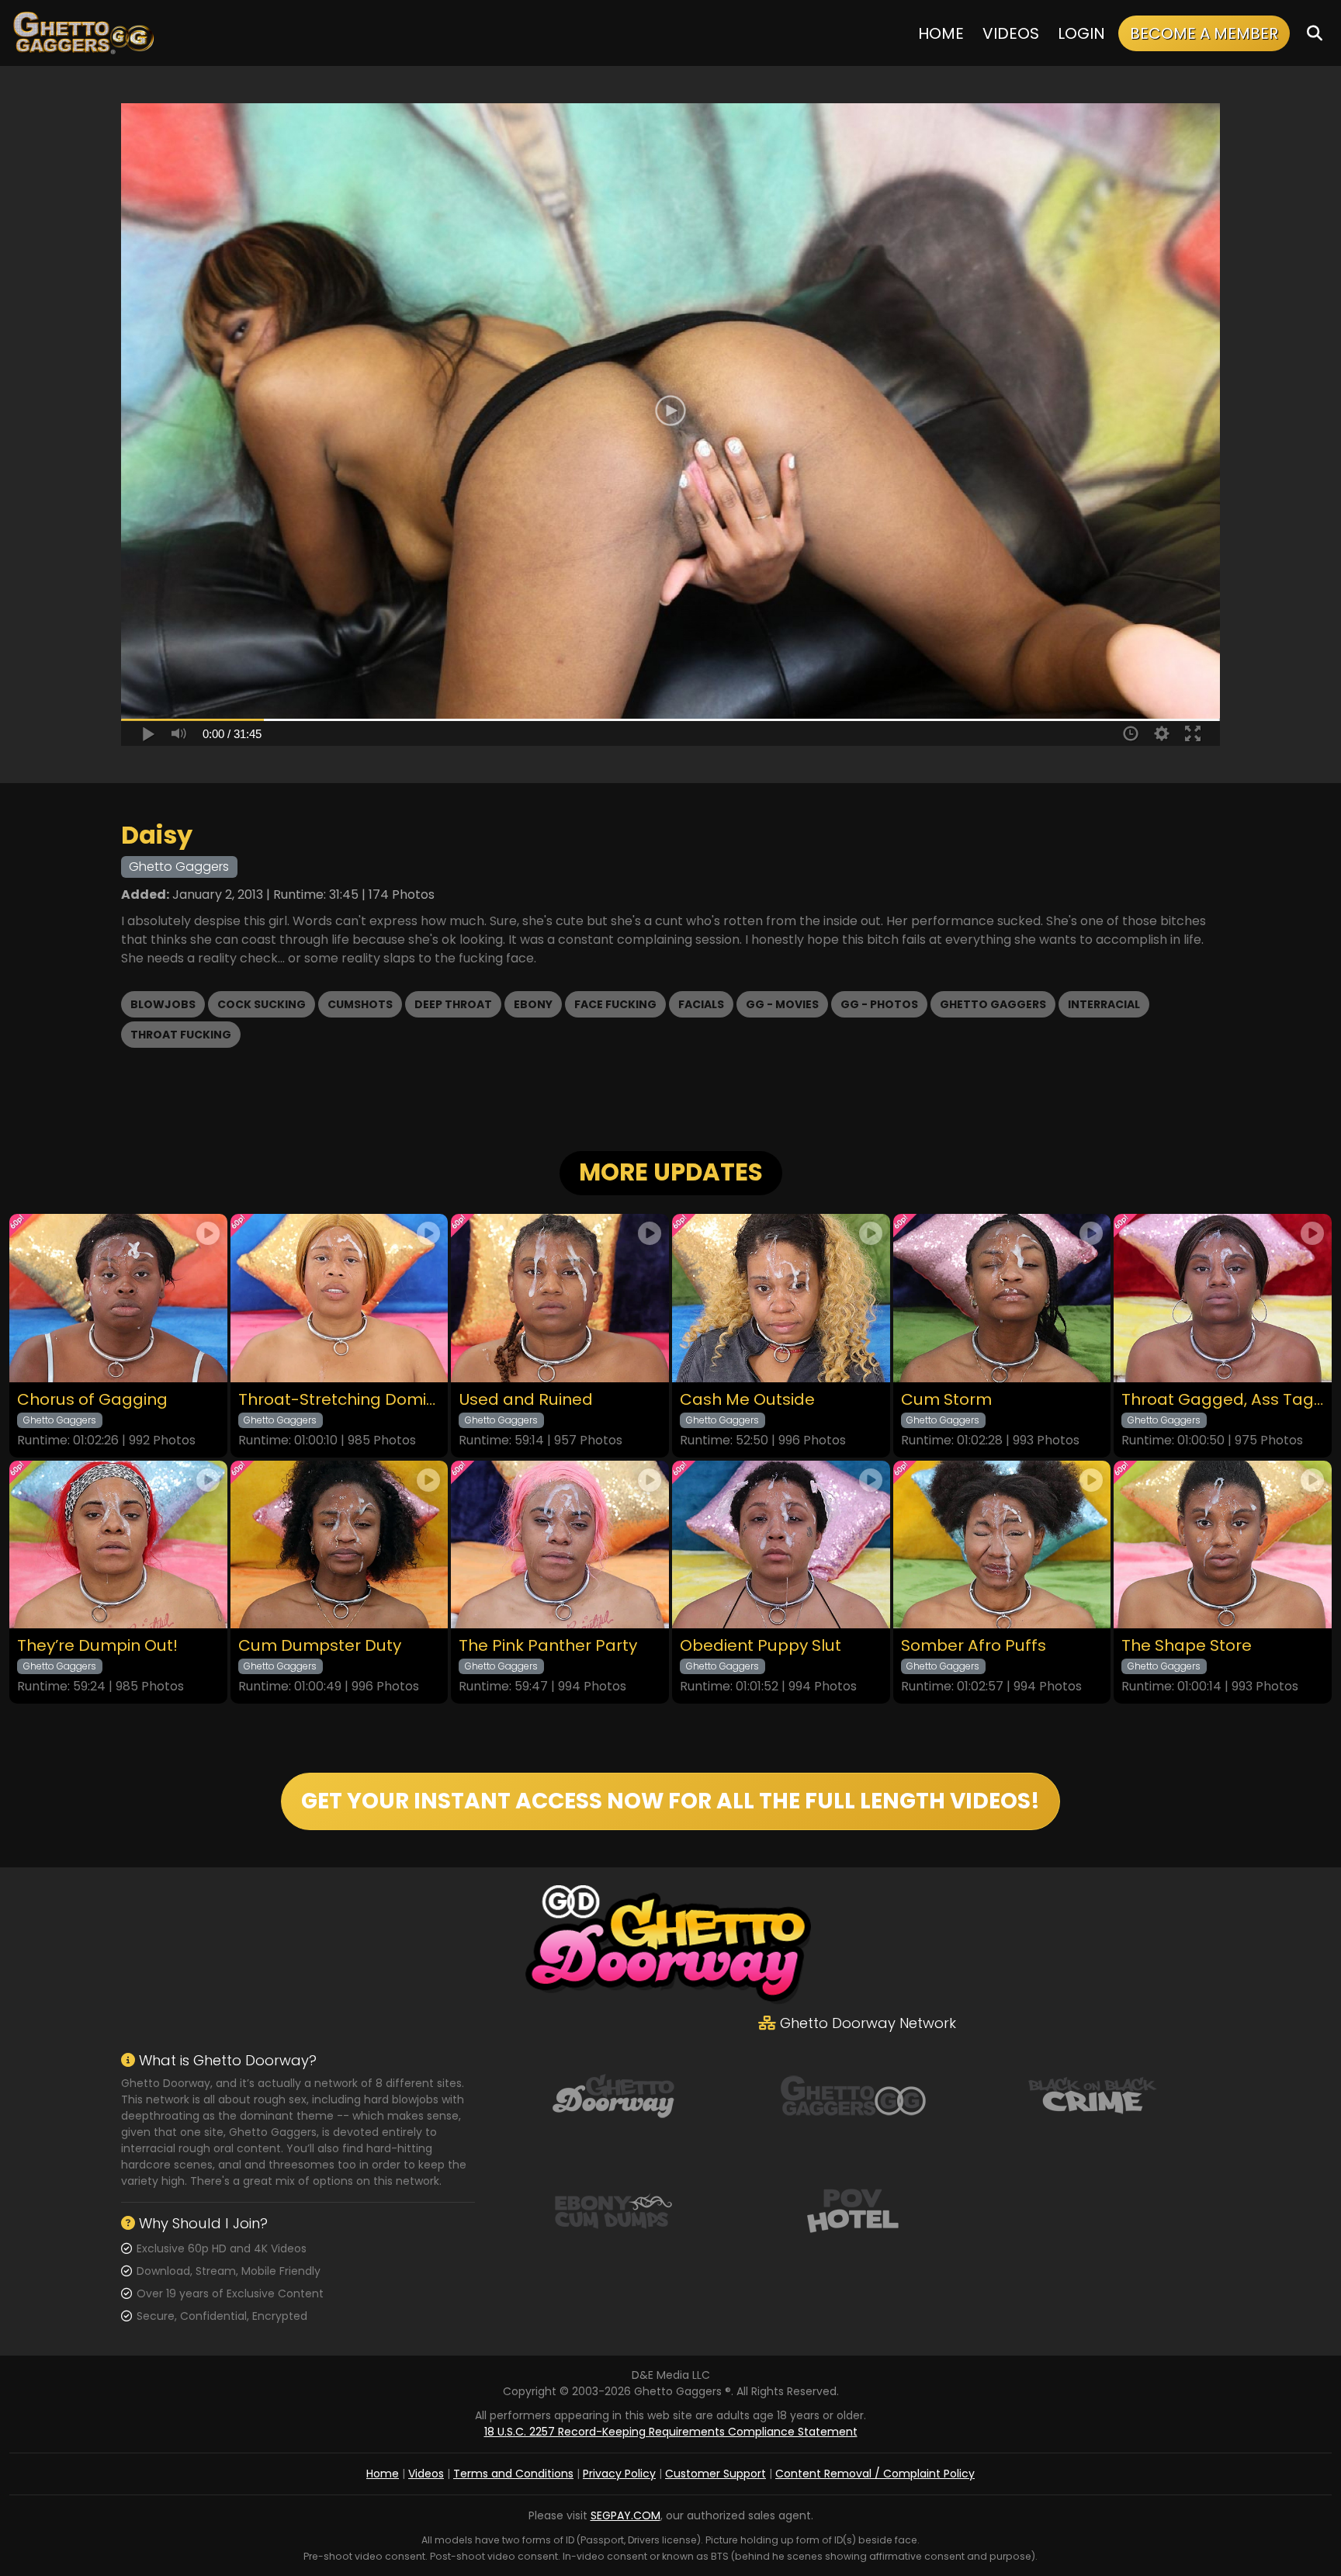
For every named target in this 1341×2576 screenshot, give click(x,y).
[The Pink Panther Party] (560, 1545)
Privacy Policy (619, 2474)
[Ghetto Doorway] (613, 2094)
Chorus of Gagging (92, 1400)
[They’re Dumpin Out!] (118, 1545)
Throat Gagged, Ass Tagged (1223, 1400)
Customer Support (716, 2474)
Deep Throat (453, 1004)
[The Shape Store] (1223, 1545)
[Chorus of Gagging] (118, 1298)
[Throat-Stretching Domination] (340, 1298)
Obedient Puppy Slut (761, 1646)
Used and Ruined (526, 1400)
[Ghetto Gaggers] (853, 2094)
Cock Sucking (262, 1004)
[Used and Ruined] (560, 1298)
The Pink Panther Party (548, 1646)
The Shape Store (1187, 1646)
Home (941, 33)
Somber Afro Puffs (974, 1646)
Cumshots (360, 1004)
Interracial (1104, 1004)
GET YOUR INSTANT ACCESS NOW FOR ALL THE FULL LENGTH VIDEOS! (670, 1801)
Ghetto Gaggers (993, 1004)
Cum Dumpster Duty (320, 1646)
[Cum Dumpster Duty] (340, 1545)
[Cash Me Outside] (781, 1298)
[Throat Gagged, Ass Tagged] (1223, 1298)
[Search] (1315, 33)
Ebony (533, 1004)
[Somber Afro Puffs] (1002, 1545)
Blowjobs (163, 1004)
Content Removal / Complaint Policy (875, 2474)
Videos (1011, 33)
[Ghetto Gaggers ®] (83, 33)
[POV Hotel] (853, 2209)
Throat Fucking (181, 1035)
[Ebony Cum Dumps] (613, 2209)
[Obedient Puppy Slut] (781, 1545)
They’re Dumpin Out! (97, 1646)
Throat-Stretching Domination (340, 1400)
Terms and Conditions (513, 2474)
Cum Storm (946, 1400)
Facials (701, 1004)
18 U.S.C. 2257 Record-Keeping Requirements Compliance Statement (671, 2432)
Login (1081, 33)
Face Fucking (615, 1004)
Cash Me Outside (747, 1400)
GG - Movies (782, 1004)
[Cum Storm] (1002, 1298)
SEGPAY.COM (625, 2515)
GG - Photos (879, 1004)
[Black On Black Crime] (1093, 2094)
